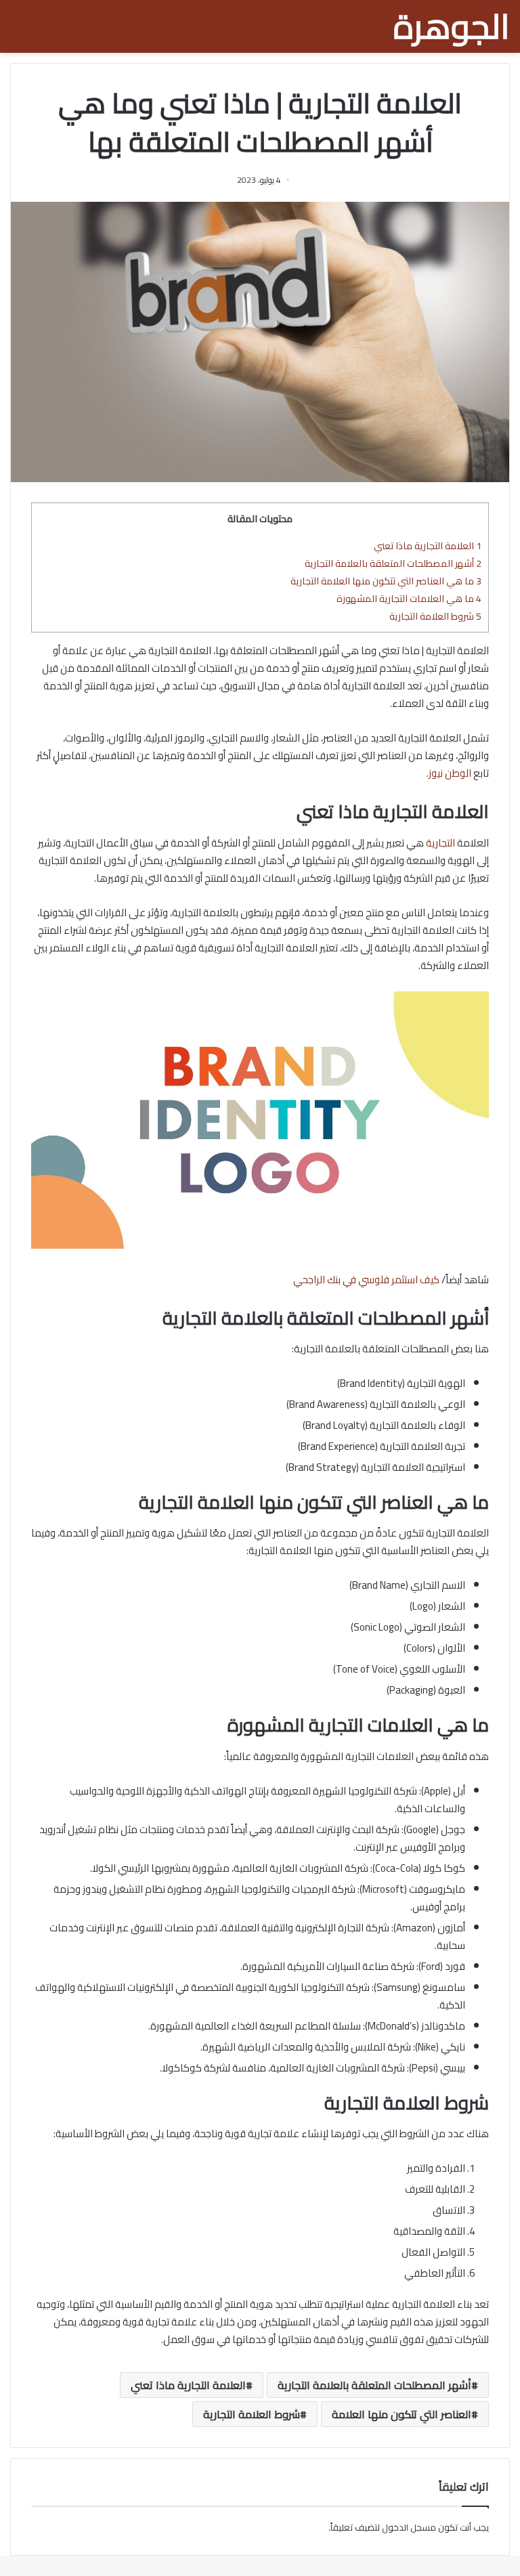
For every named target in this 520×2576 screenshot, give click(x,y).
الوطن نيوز (450, 773)
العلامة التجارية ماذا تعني (428, 545)
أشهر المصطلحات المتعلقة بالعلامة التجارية (393, 563)
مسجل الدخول (409, 2527)
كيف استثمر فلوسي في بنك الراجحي (366, 1280)
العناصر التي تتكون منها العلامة (402, 2414)
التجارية (440, 843)
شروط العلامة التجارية (435, 616)
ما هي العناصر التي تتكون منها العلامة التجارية (386, 581)
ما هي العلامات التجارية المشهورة (409, 598)
